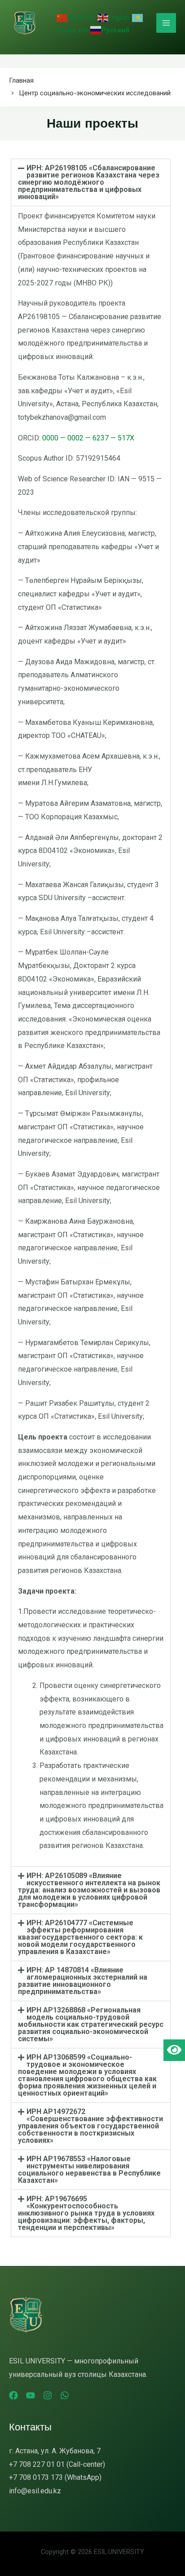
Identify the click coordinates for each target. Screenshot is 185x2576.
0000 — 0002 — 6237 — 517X (88, 438)
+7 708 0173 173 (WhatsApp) (55, 2477)
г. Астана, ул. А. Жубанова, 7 (55, 2451)
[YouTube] (31, 2395)
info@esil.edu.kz (35, 2491)
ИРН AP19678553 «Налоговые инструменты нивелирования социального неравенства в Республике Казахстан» (89, 2170)
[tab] (91, 182)
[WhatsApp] (65, 2395)
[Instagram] (48, 2395)
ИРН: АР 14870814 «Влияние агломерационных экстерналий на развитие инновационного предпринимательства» (83, 1981)
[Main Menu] (166, 23)
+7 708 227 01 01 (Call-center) (57, 2464)
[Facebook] (13, 2395)
